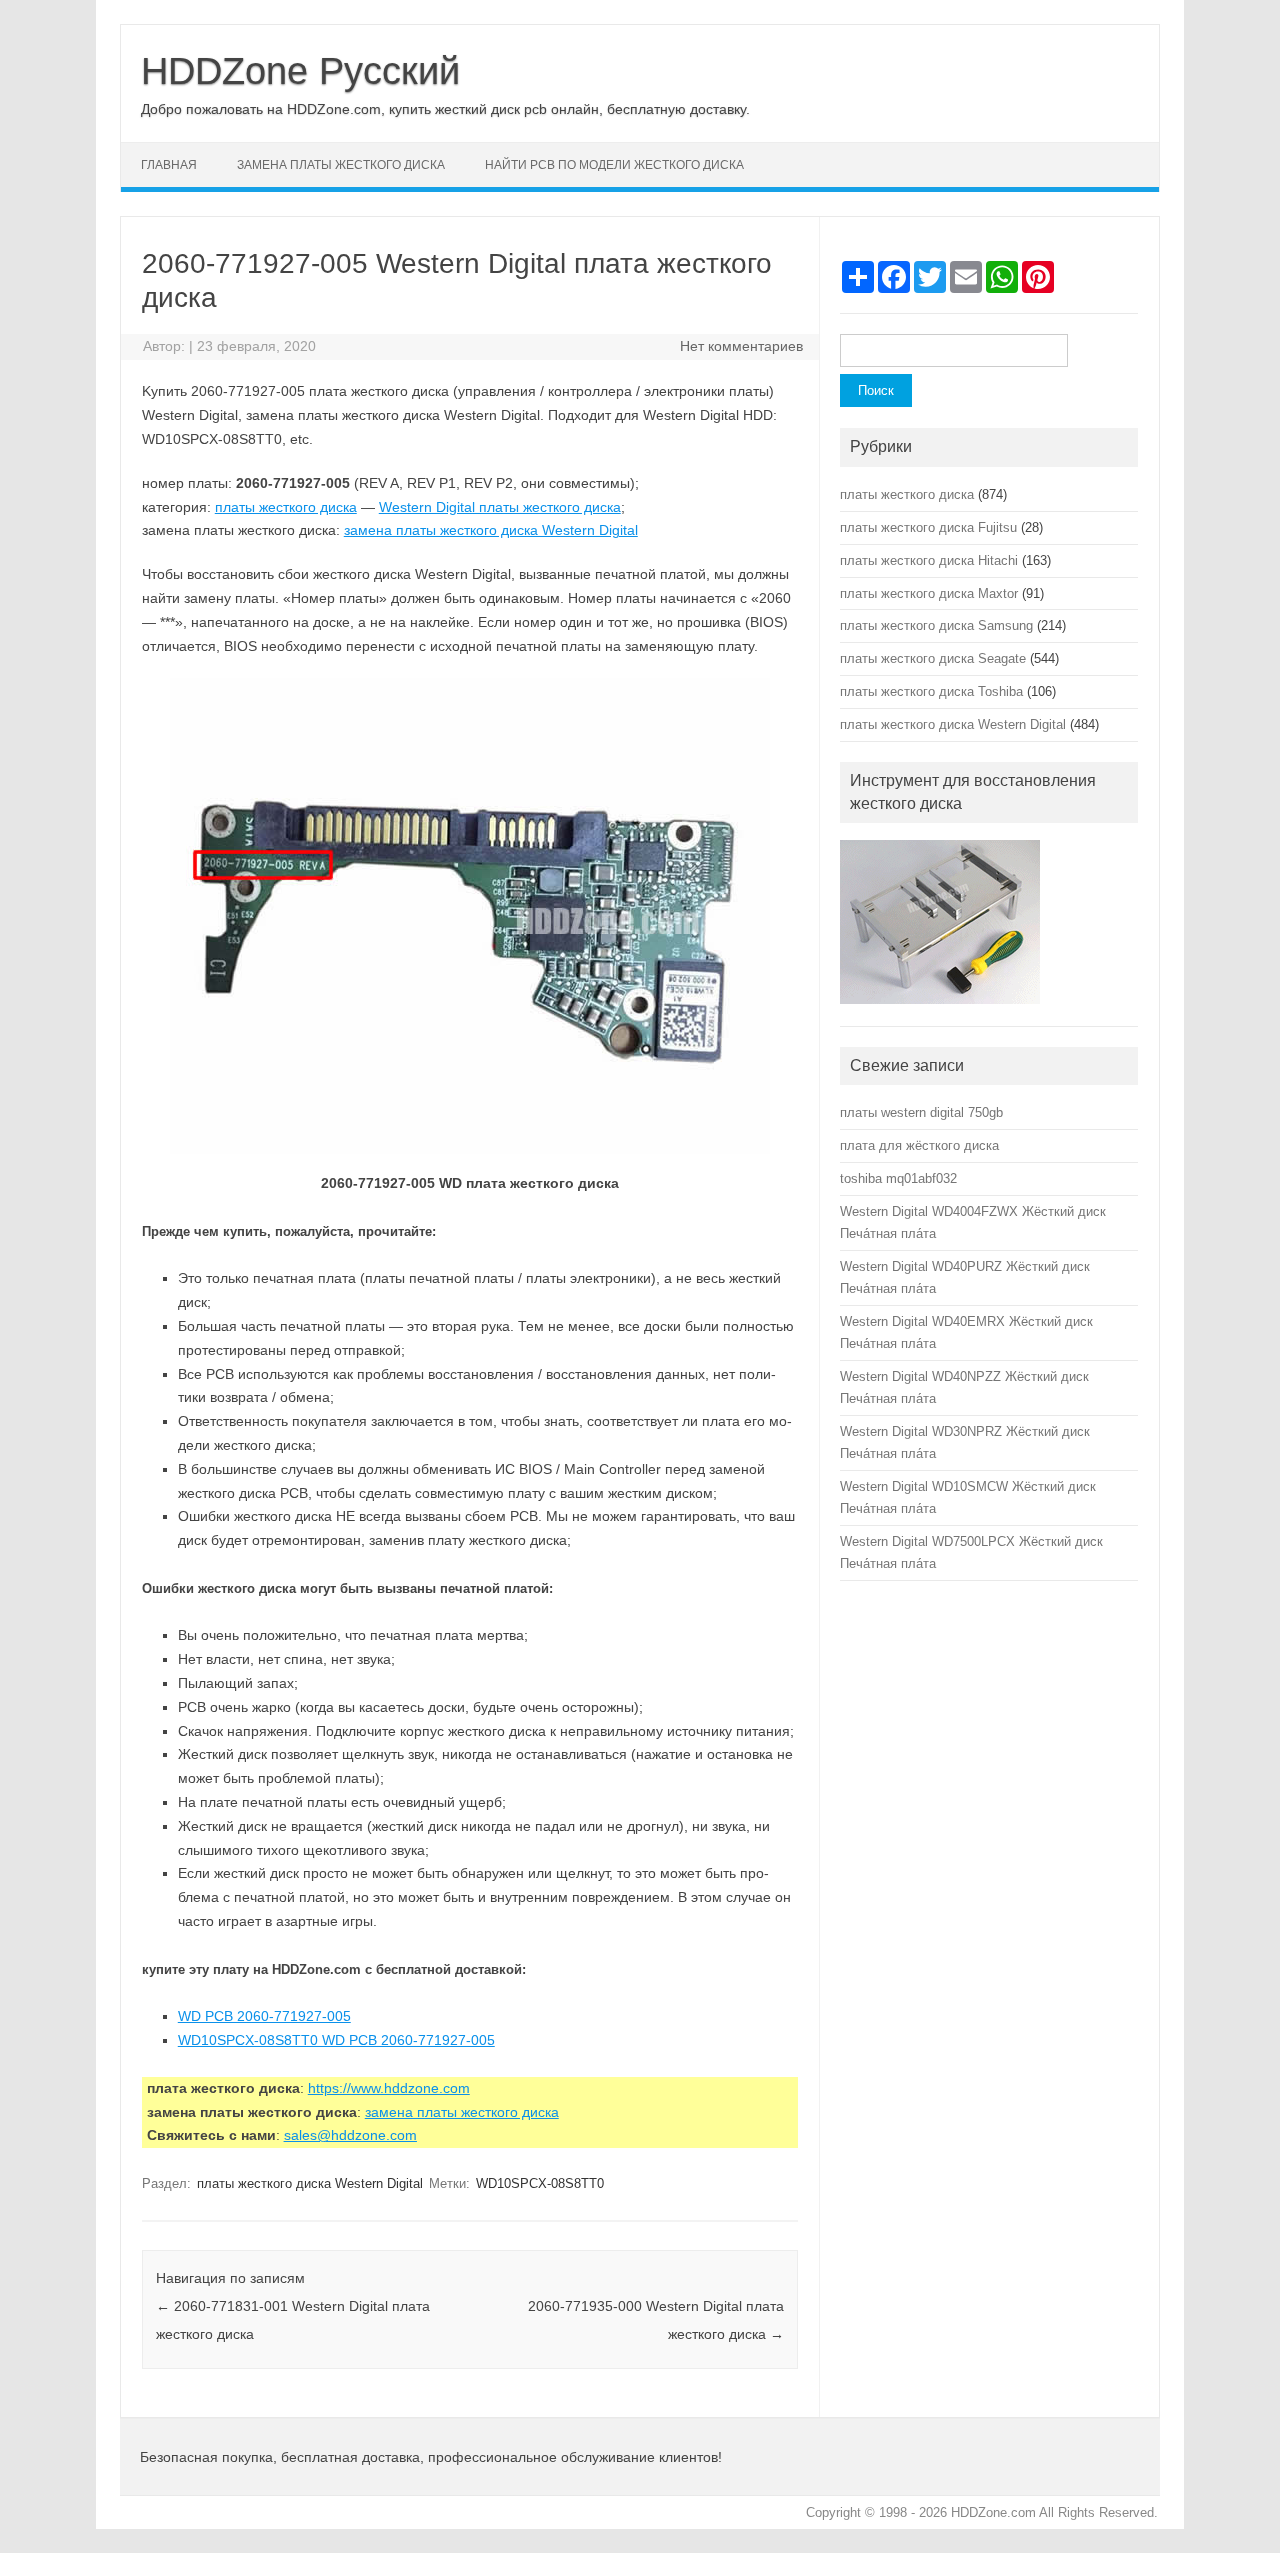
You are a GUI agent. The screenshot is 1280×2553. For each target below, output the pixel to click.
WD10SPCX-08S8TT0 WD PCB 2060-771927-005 (336, 2040)
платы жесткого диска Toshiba (931, 691)
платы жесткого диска (286, 507)
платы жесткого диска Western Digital (310, 2183)
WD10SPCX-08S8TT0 (540, 2183)
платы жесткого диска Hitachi (929, 560)
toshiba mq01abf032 (898, 1178)
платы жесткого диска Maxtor (929, 593)
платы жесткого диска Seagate (933, 658)
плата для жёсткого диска (919, 1145)
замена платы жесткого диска (341, 165)
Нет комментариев (741, 346)
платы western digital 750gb (921, 1112)
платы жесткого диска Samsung (936, 625)
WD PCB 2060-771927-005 (264, 2016)
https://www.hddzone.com (389, 2088)
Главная (169, 165)
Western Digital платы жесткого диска (500, 507)
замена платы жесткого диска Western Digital (491, 530)
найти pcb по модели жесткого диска (614, 165)
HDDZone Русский (300, 71)
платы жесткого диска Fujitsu (928, 527)
